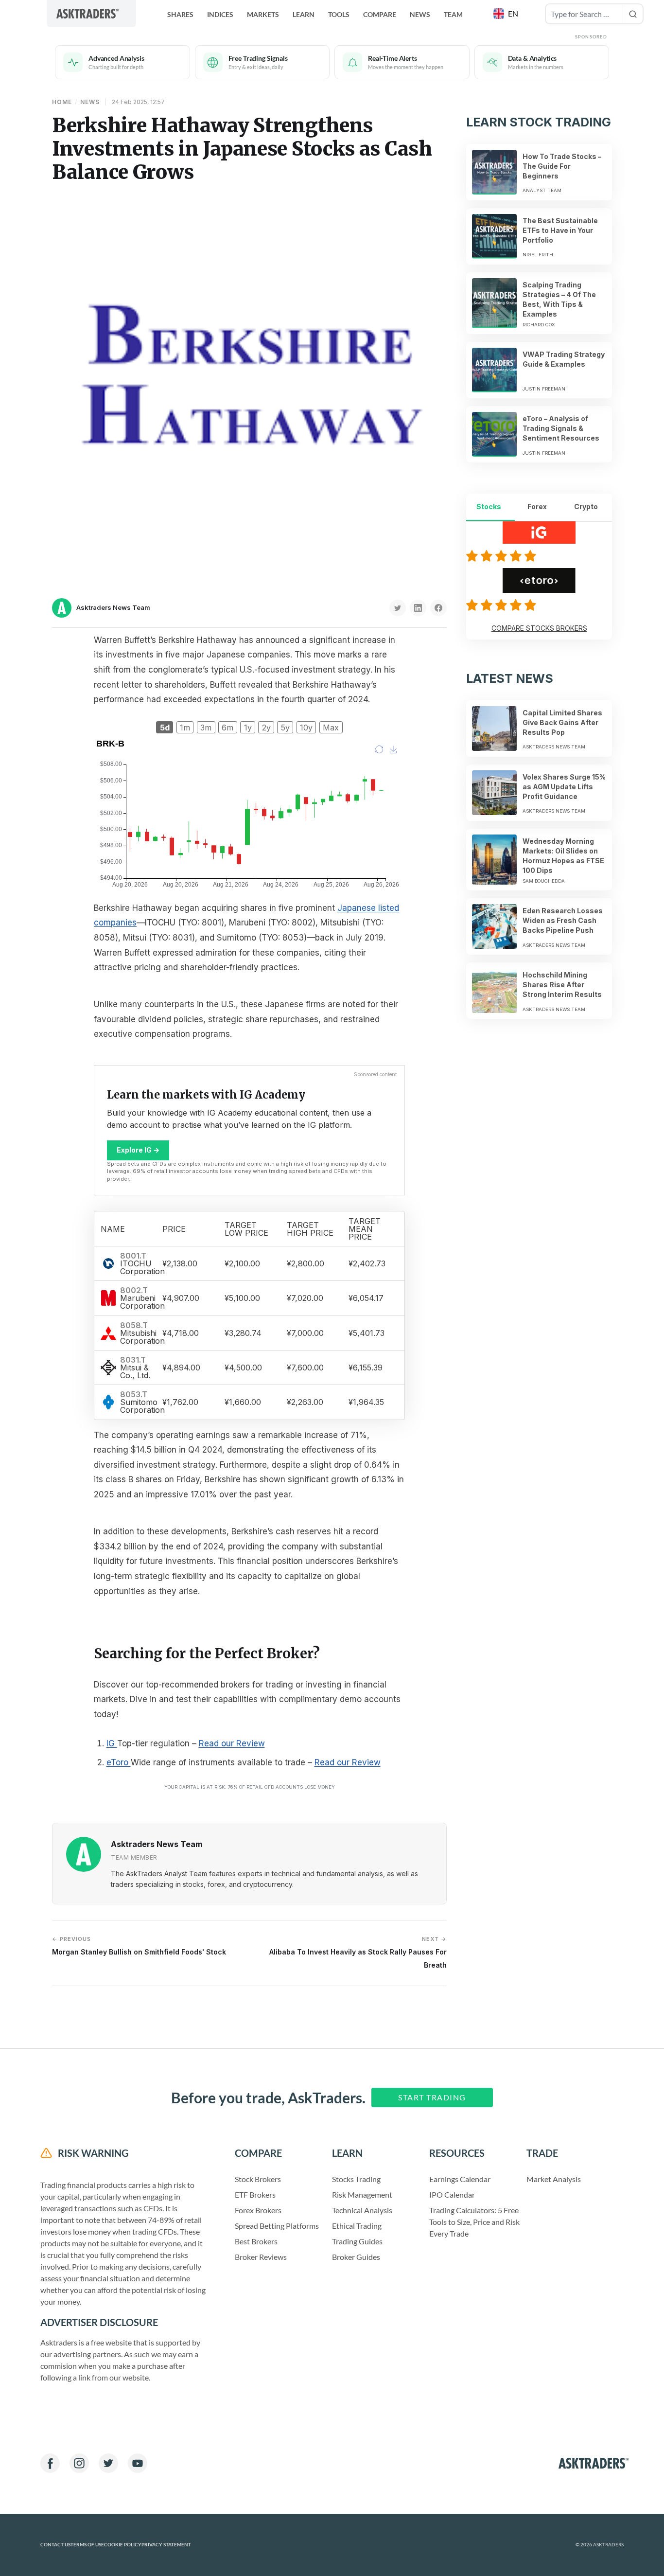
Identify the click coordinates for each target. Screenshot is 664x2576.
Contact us (55, 2545)
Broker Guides (356, 2257)
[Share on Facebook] (438, 608)
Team (453, 14)
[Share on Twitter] (398, 608)
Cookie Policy (123, 2545)
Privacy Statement (166, 2545)
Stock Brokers (258, 2179)
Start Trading (432, 2097)
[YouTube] (138, 2463)
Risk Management (362, 2194)
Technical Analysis (362, 2210)
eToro (119, 1762)
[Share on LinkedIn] (418, 608)
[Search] (633, 14)
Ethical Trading (357, 2226)
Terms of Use (87, 2545)
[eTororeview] (503, 605)
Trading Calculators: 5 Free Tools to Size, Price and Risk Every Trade (474, 2222)
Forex (537, 506)
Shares (180, 14)
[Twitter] (108, 2463)
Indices (220, 14)
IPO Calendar (452, 2194)
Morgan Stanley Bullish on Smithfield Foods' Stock (139, 1946)
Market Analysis (554, 2179)
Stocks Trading (356, 2179)
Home (62, 102)
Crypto (586, 506)
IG (112, 1743)
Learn (304, 14)
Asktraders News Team (113, 607)
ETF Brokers (255, 2194)
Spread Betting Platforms (277, 2226)
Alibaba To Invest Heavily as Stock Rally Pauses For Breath (358, 1952)
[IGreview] (503, 556)
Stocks (489, 506)
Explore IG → (138, 1150)
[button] (507, 14)
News (420, 14)
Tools (339, 14)
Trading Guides (357, 2241)
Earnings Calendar (460, 2179)
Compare (380, 14)
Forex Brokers (258, 2210)
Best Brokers (256, 2241)
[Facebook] (50, 2463)
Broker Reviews (261, 2257)
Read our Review (232, 1743)
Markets (263, 14)
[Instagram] (79, 2463)
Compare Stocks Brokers (539, 628)
